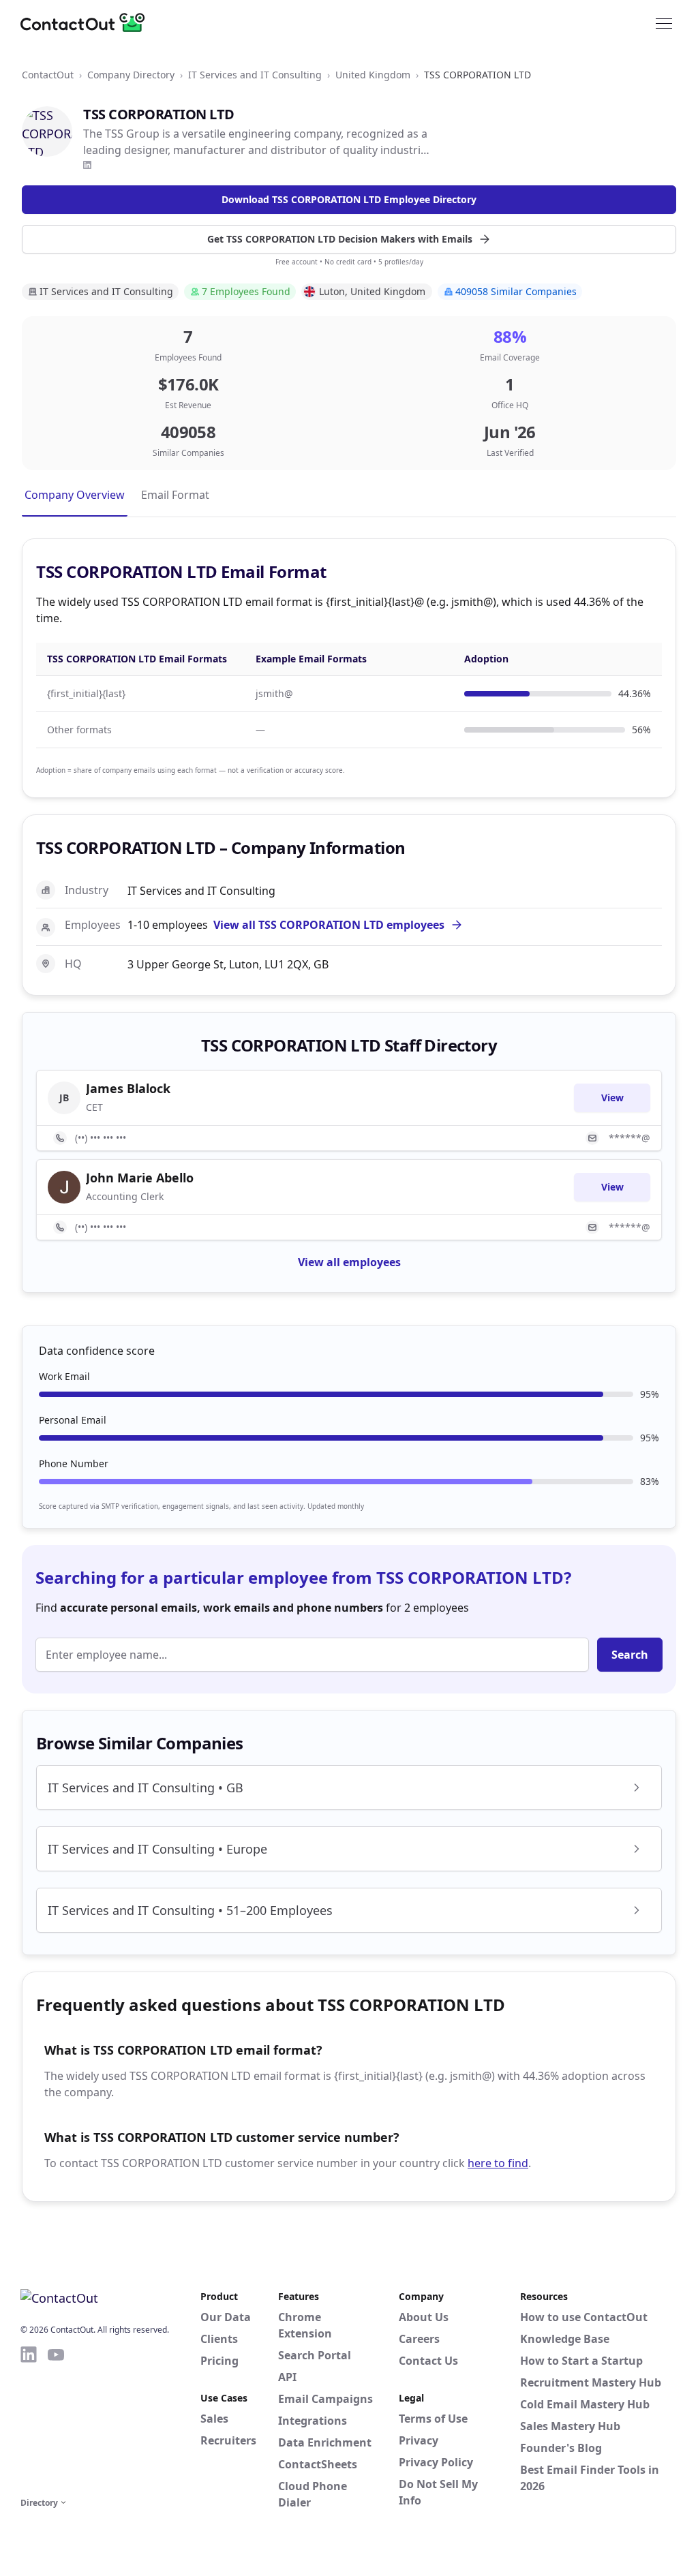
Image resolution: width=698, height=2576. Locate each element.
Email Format (175, 495)
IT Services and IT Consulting (255, 75)
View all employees (349, 1262)
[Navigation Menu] (664, 22)
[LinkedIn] (87, 165)
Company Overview (75, 495)
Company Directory (131, 75)
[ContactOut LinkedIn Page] (29, 2419)
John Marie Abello (140, 1178)
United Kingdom (373, 75)
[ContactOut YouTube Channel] (56, 2419)
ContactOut (48, 75)
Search (630, 1655)
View (612, 1098)
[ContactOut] (87, 22)
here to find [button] (498, 2163)
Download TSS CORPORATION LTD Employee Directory (349, 199)
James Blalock (128, 1088)
